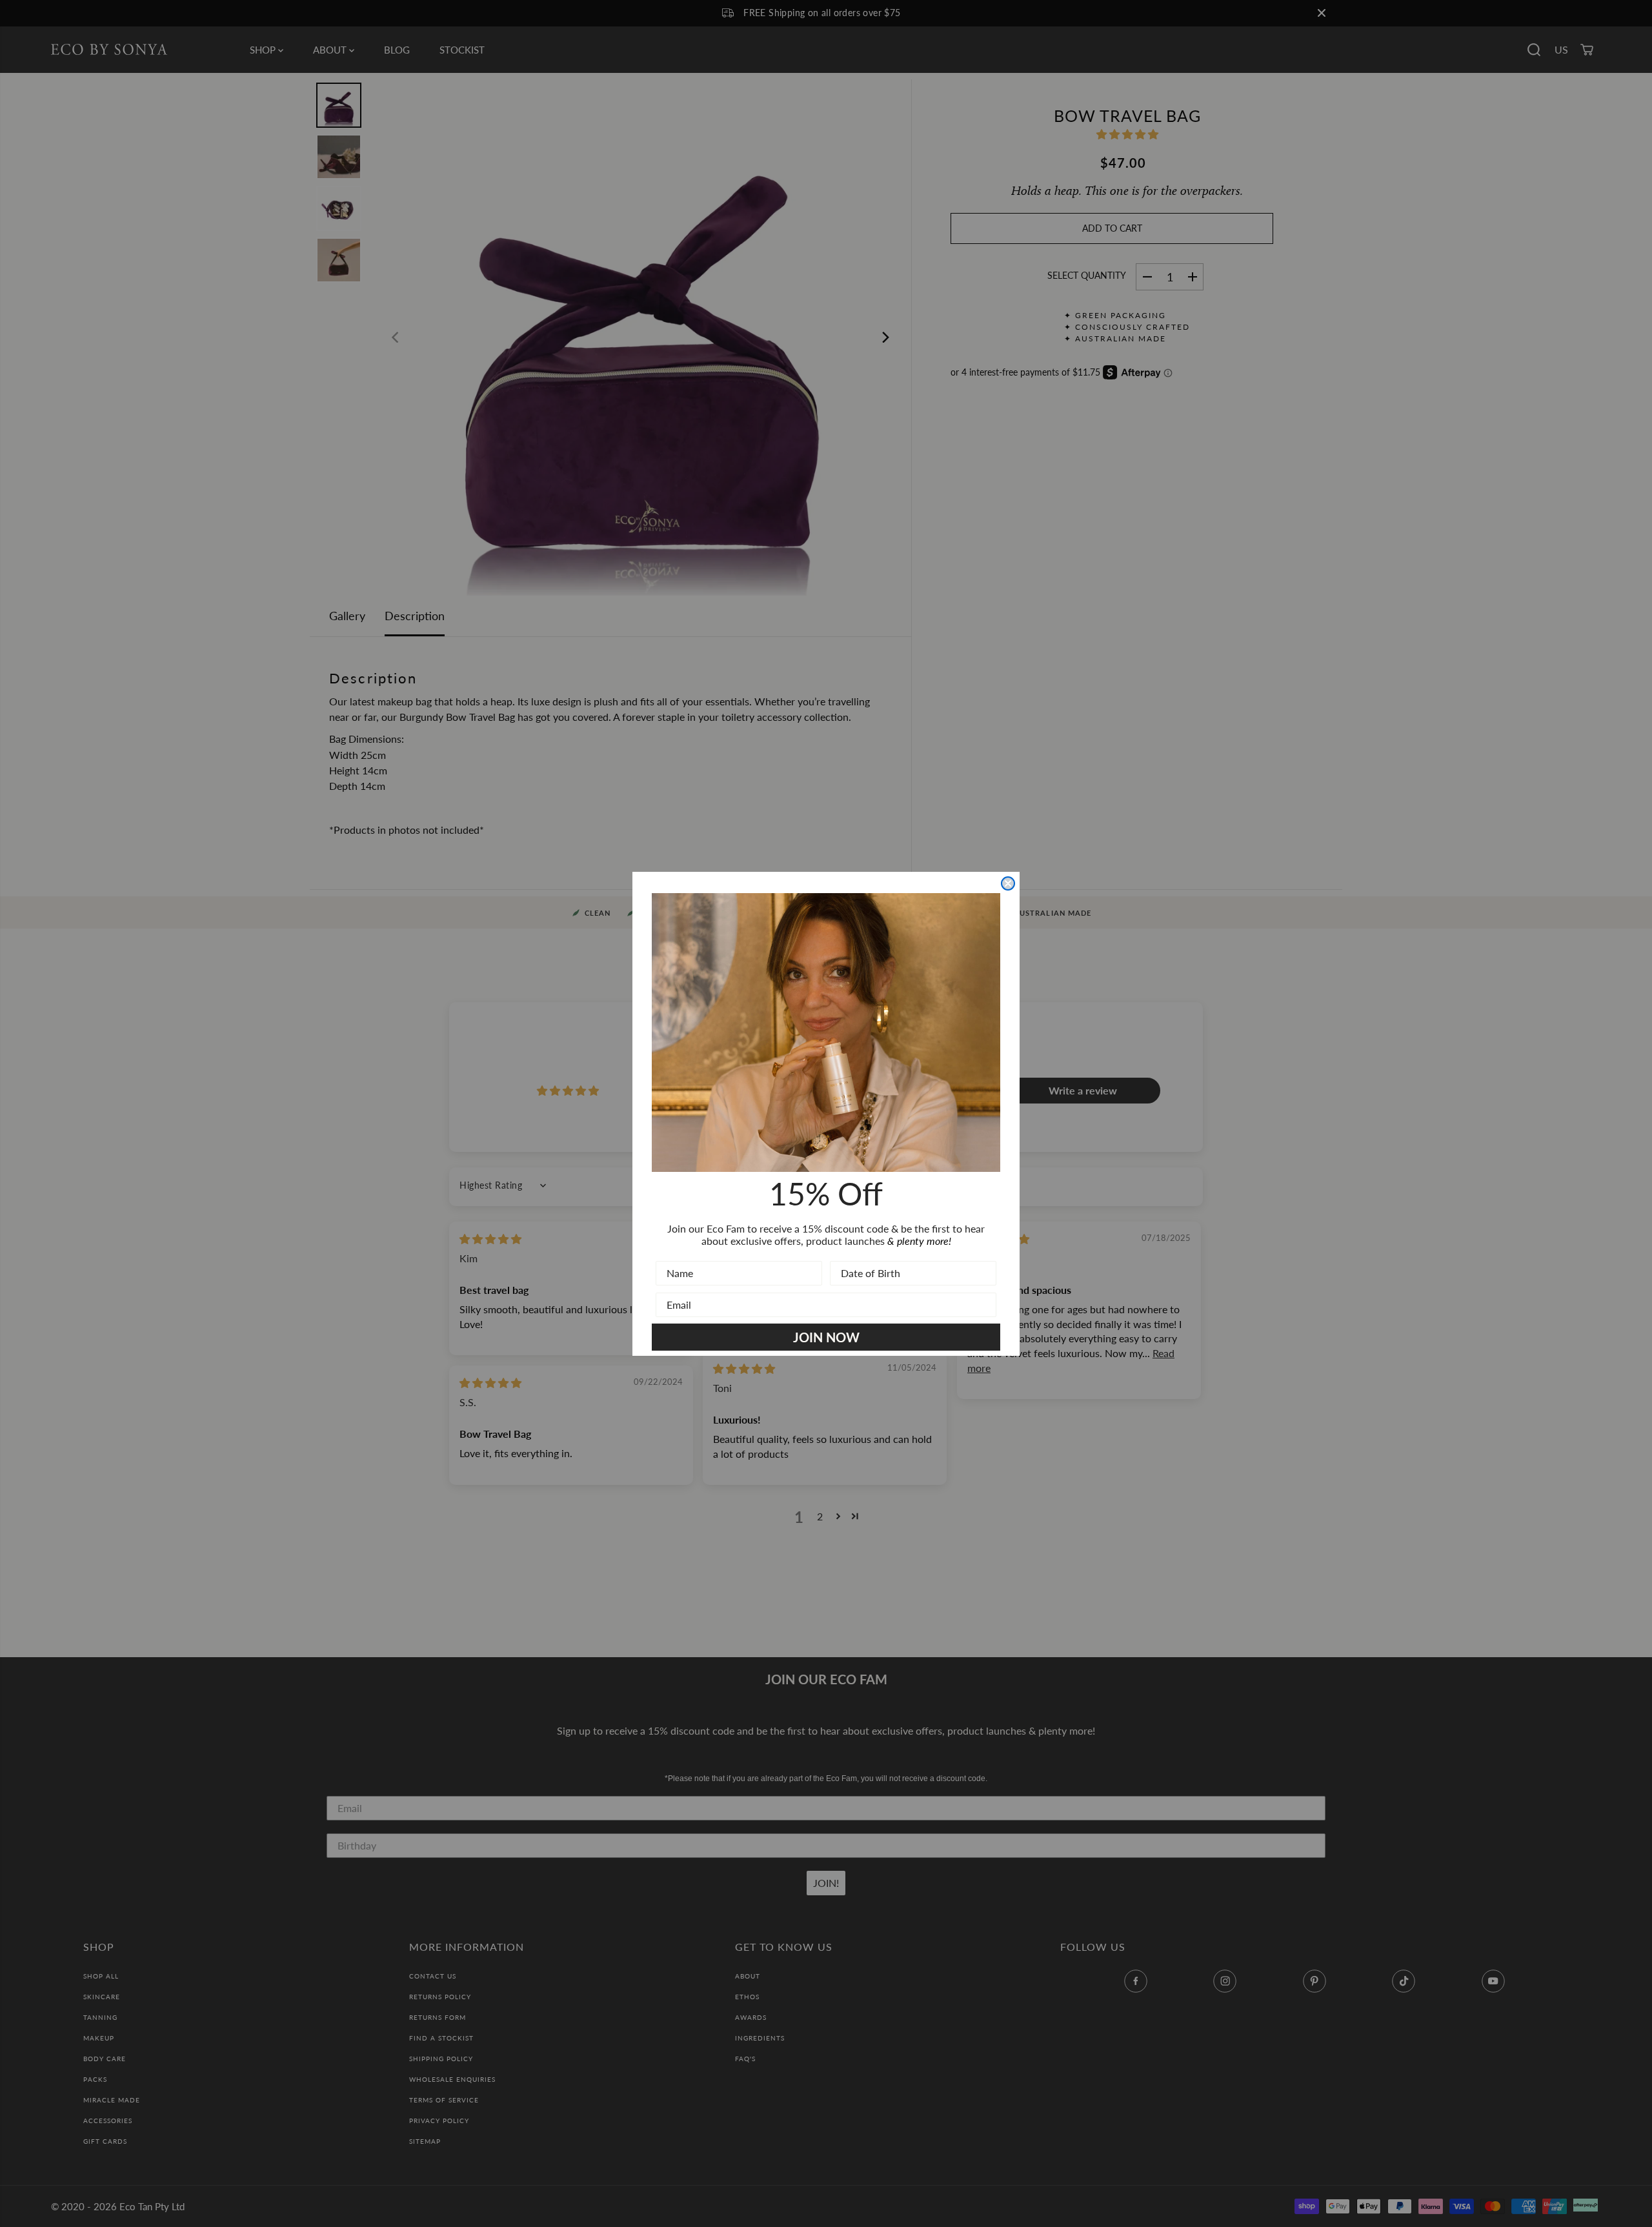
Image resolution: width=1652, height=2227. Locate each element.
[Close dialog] (1008, 883)
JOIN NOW (826, 1337)
